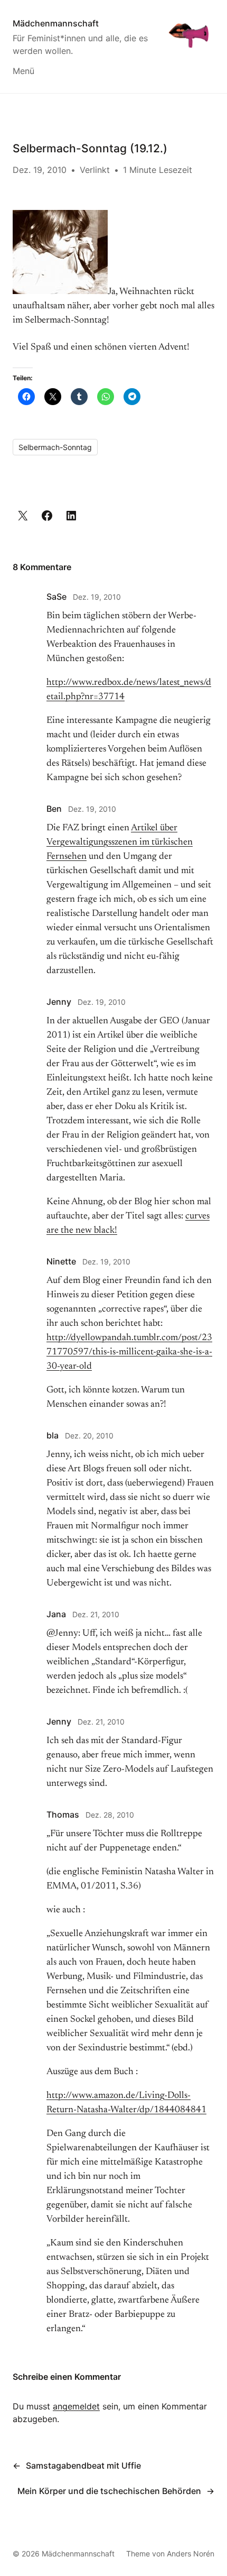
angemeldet (76, 2406)
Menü (23, 71)
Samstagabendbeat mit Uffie (83, 2465)
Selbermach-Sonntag (55, 447)
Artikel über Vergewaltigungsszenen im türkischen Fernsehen (120, 842)
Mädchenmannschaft (56, 23)
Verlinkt (95, 170)
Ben (54, 809)
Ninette (61, 1261)
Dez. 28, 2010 (110, 1815)
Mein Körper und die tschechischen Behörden (109, 2491)
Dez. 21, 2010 (96, 1614)
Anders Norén (191, 2554)
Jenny (59, 1002)
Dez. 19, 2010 (97, 597)
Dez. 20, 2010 (89, 1436)
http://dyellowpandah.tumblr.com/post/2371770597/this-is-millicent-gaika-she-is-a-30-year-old (129, 1352)
